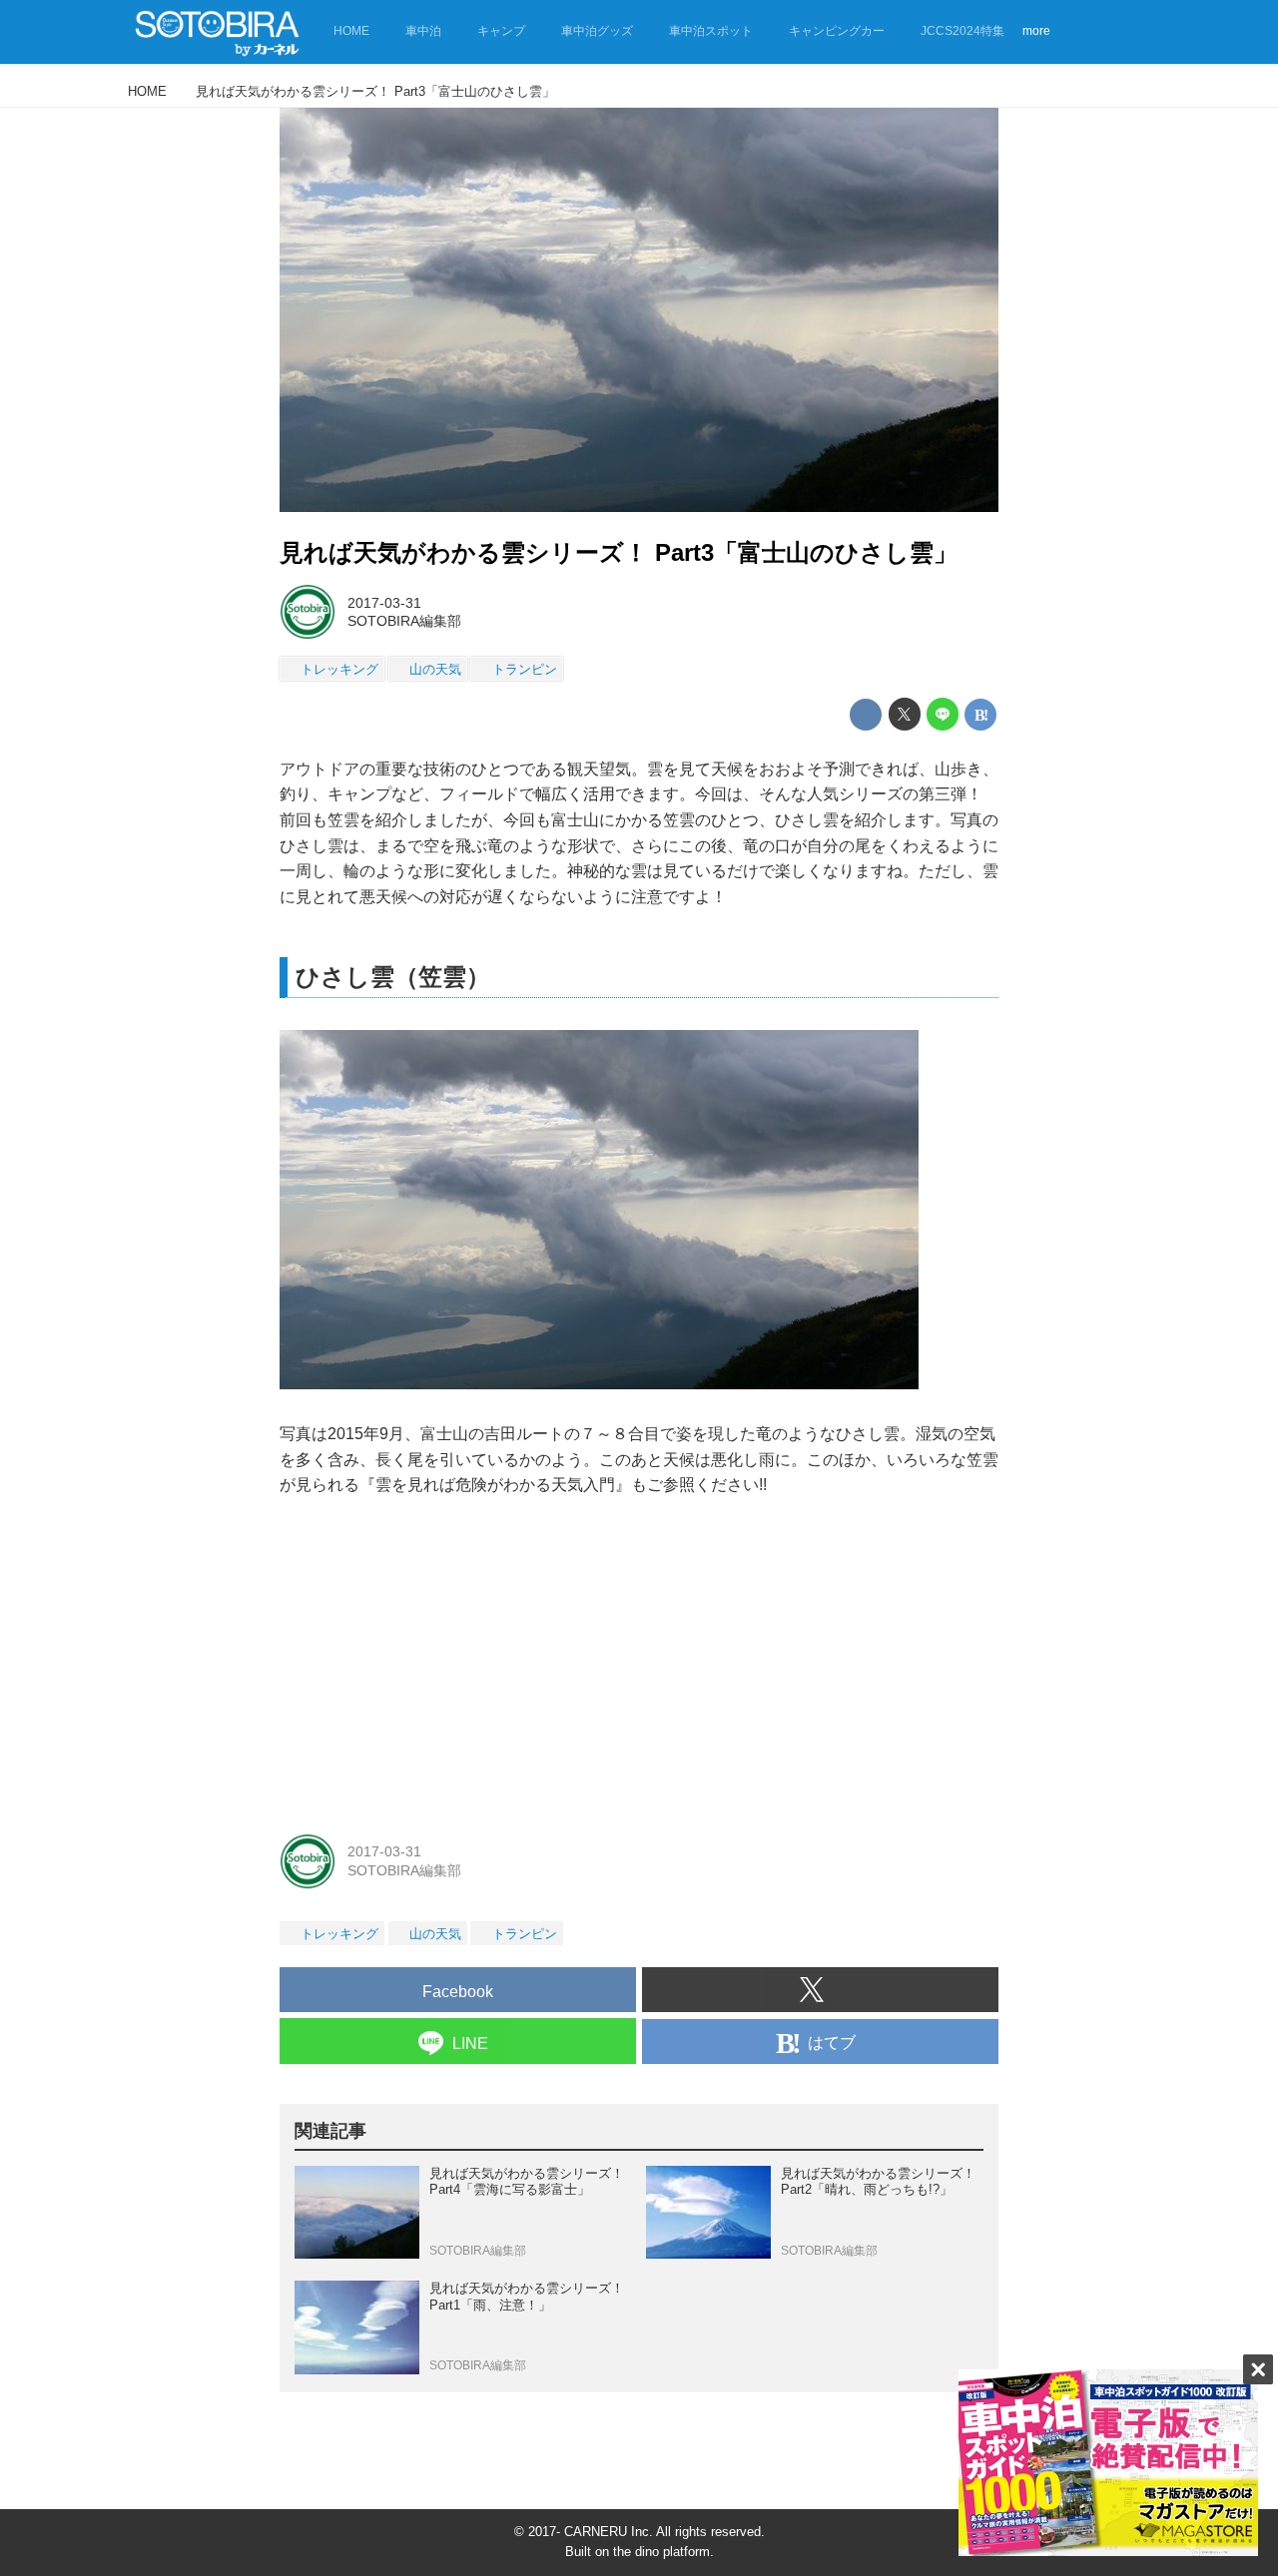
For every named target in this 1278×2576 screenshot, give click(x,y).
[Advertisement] (639, 1664)
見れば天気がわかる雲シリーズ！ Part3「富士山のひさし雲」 (619, 552)
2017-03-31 (384, 603)
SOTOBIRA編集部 (404, 621)
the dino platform (661, 2552)
